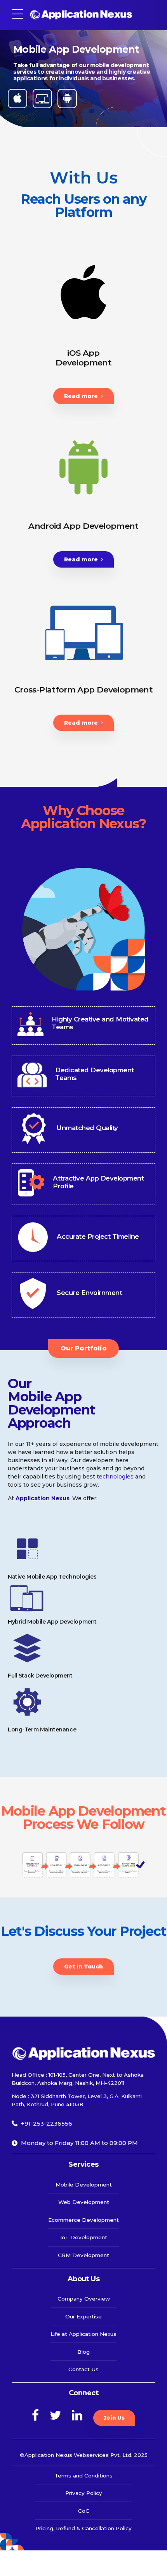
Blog (83, 2352)
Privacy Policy (84, 2493)
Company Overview (84, 2299)
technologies (116, 1477)
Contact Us (83, 2369)
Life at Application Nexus (83, 2334)
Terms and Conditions (83, 2476)
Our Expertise (83, 2316)
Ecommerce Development (83, 2220)
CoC (84, 2511)
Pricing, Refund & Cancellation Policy (83, 2528)
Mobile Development (84, 2185)
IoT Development (84, 2237)
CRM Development (83, 2255)
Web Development (84, 2202)
